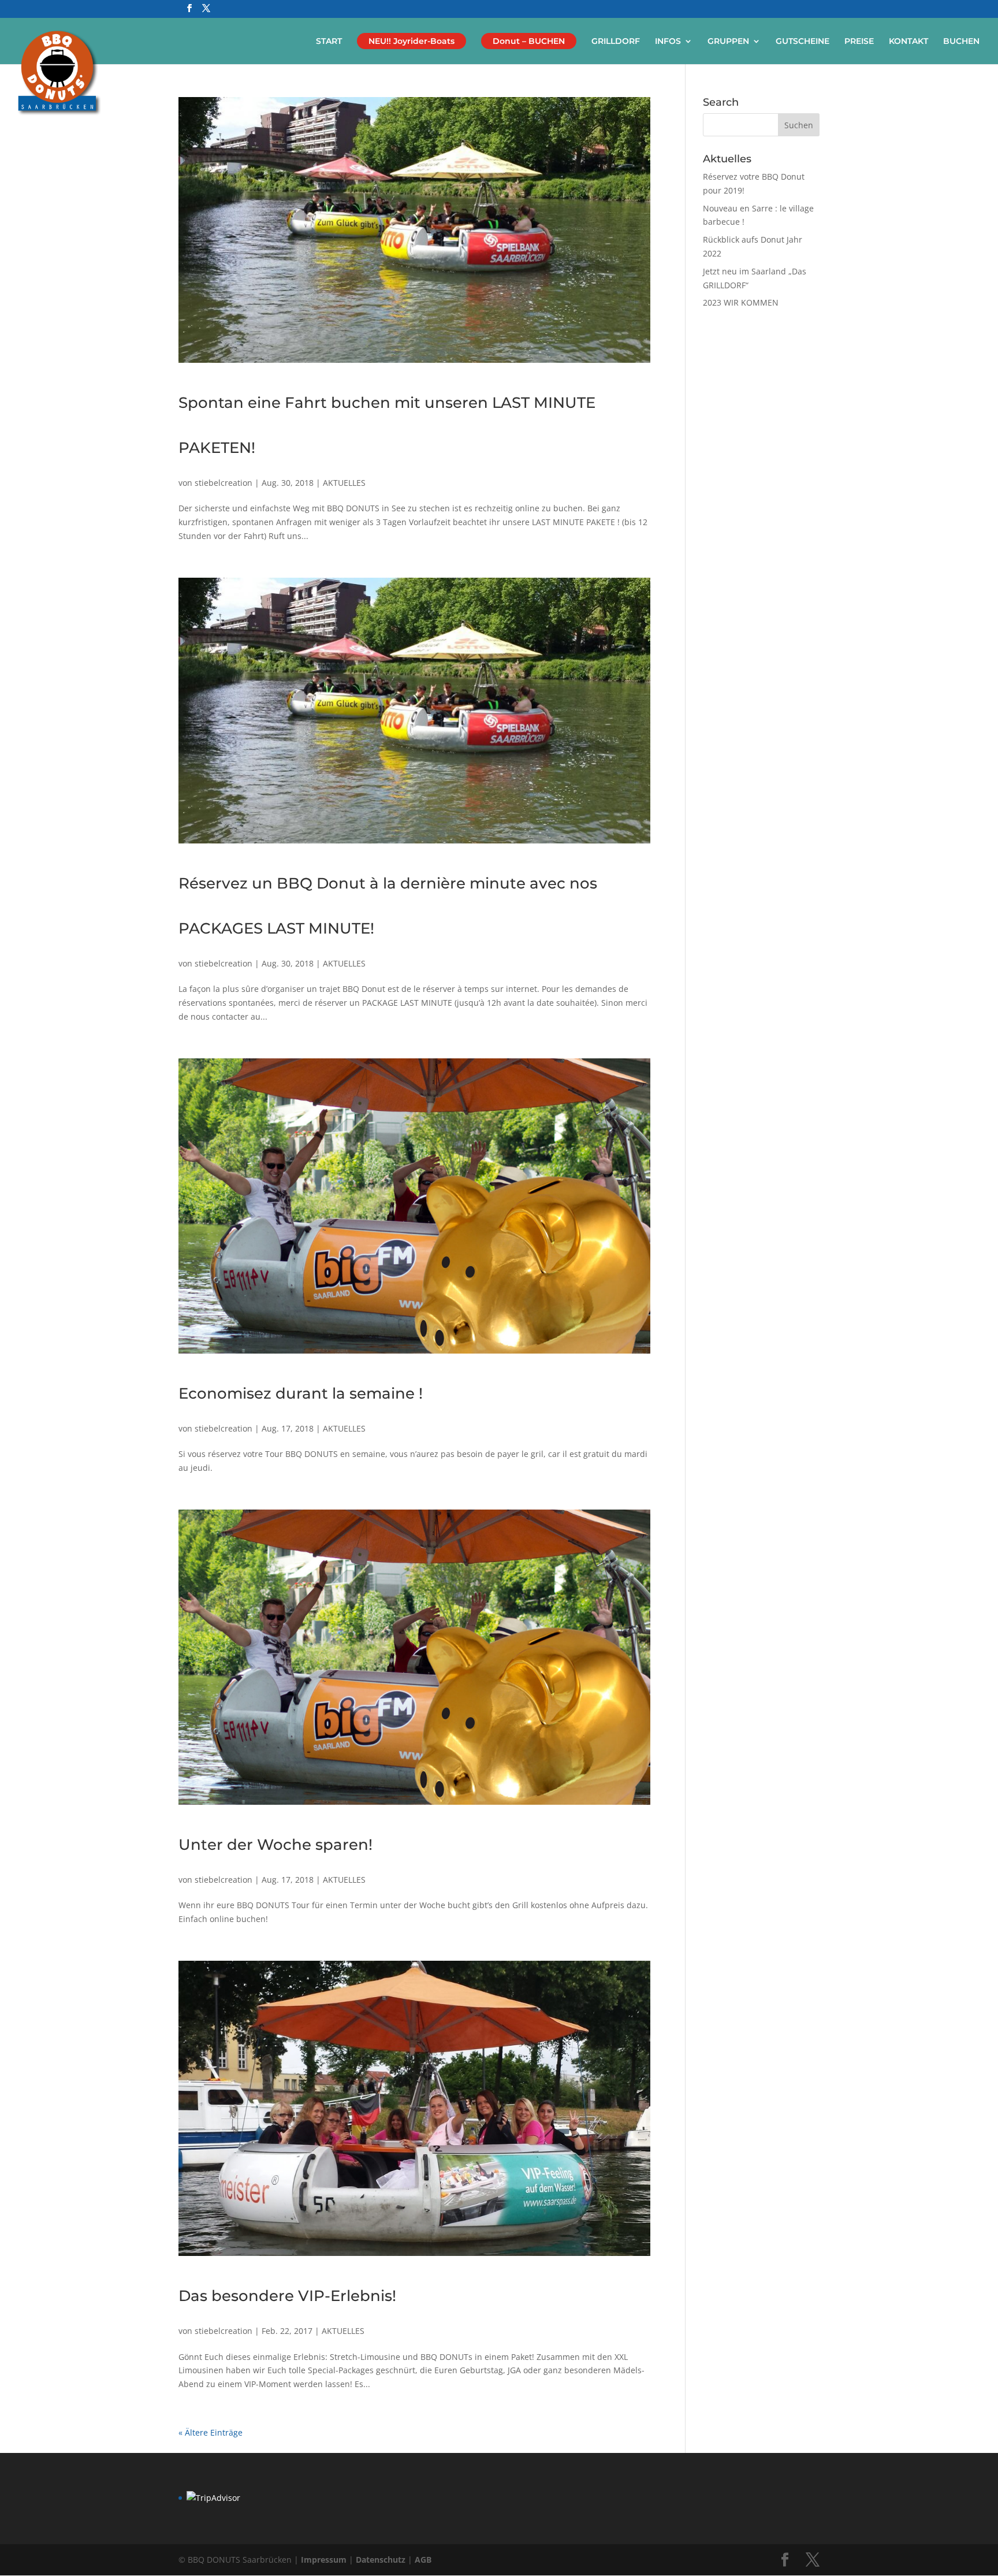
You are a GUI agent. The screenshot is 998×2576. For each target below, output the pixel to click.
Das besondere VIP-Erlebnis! (287, 2296)
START (329, 42)
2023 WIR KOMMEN (741, 302)
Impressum (325, 2560)
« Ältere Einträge (211, 2432)
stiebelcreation (224, 483)
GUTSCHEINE (803, 42)
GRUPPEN (728, 42)
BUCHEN (961, 42)
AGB (423, 2560)
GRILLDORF (616, 42)
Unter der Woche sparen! (275, 1845)
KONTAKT (908, 42)
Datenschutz (382, 2560)
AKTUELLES (344, 483)
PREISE (859, 42)
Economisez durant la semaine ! (301, 1393)
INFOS (668, 42)
